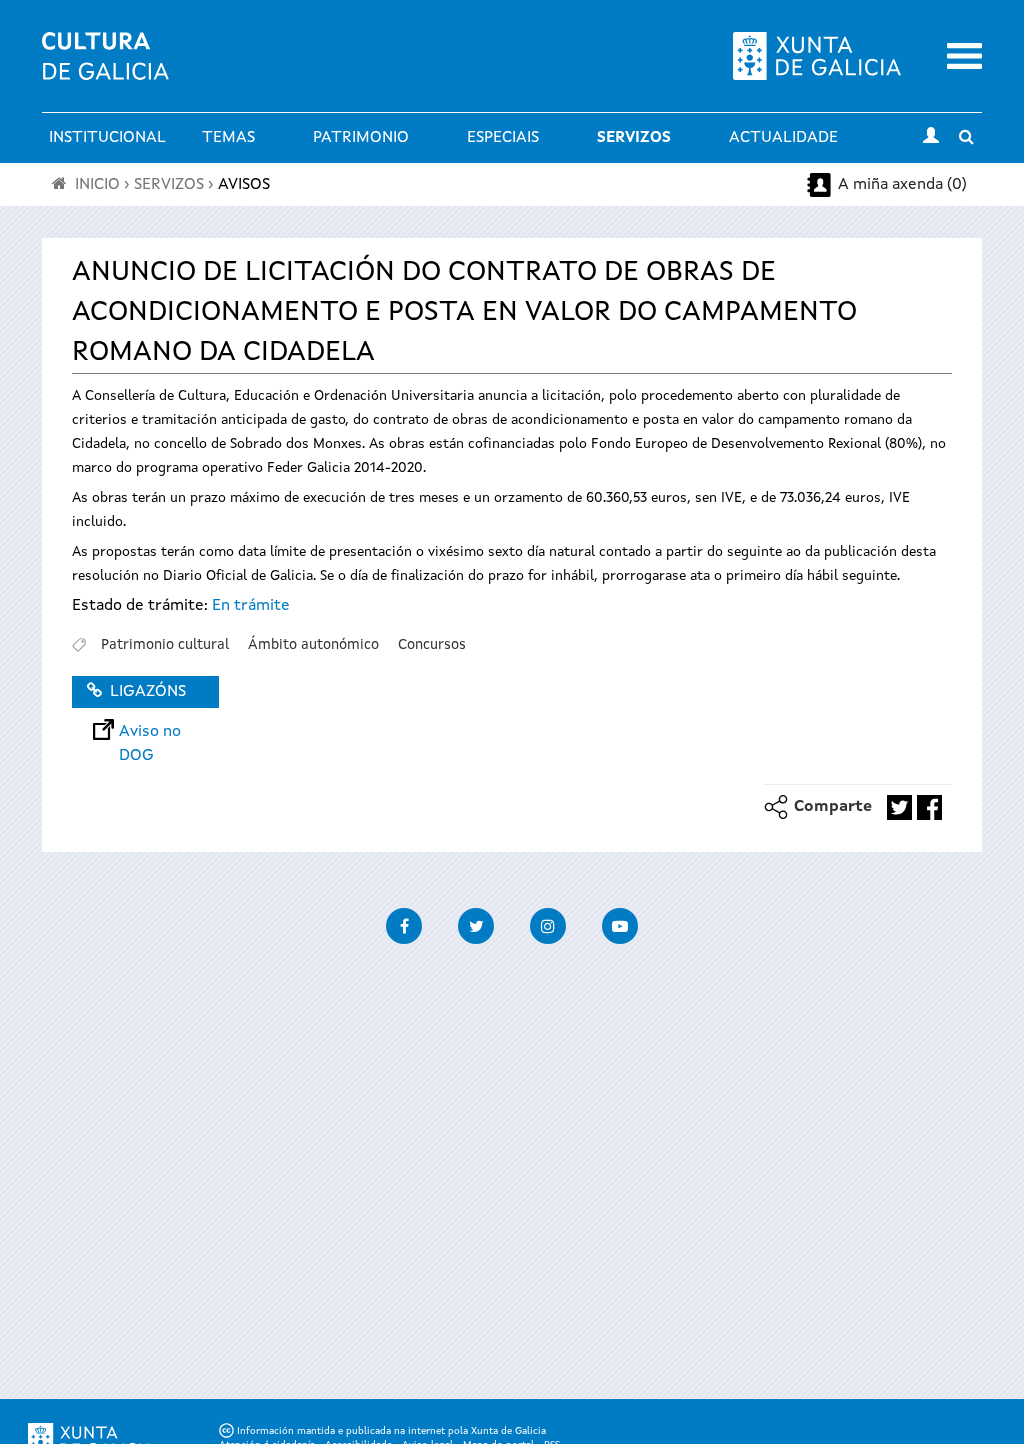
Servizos (634, 138)
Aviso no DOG (150, 732)
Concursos (432, 645)
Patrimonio (361, 138)
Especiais (503, 138)
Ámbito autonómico (313, 645)
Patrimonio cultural (165, 645)
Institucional (107, 138)
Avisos (244, 185)
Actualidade (783, 138)
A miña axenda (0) (902, 185)
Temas (228, 138)
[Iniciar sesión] (931, 138)
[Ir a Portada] (105, 68)
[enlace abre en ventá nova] (899, 807)
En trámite (251, 606)
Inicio (97, 185)
